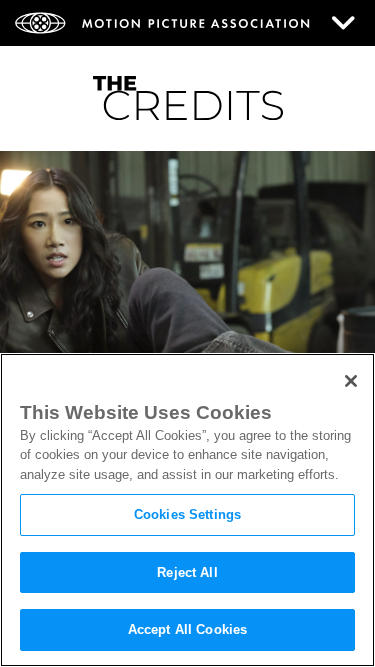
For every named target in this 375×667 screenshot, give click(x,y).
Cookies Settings (187, 514)
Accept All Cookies (187, 629)
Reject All (187, 572)
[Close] (351, 381)
